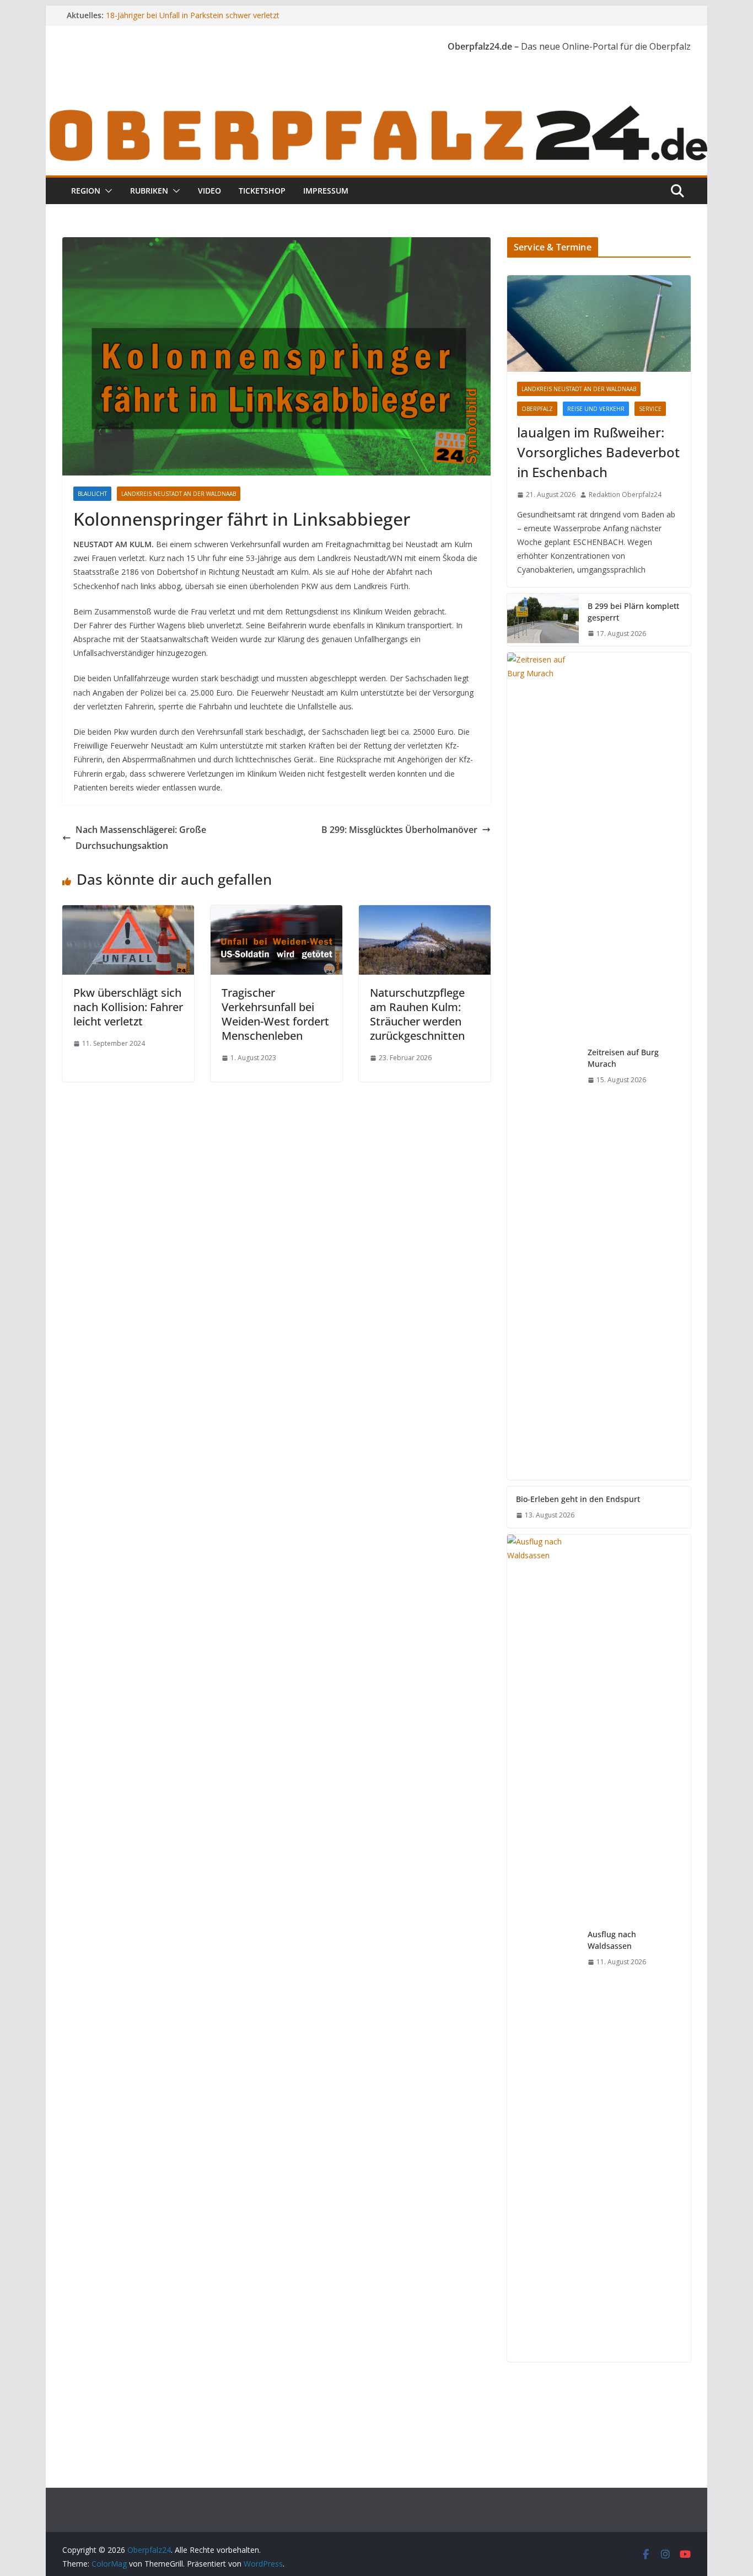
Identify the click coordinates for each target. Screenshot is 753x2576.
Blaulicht (92, 494)
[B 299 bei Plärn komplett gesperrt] (543, 620)
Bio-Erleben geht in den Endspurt (578, 1499)
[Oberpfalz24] (376, 109)
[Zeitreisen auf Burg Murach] (543, 1066)
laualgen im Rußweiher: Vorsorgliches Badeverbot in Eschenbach (598, 452)
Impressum (326, 191)
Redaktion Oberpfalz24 (625, 495)
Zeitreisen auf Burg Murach (623, 1058)
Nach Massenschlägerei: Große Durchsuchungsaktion (141, 838)
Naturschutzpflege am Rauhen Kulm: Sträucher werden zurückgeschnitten (417, 1014)
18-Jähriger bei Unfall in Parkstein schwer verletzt (193, 15)
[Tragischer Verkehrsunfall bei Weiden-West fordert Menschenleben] (276, 913)
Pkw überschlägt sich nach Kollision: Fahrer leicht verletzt (128, 1007)
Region (86, 191)
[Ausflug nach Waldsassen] (543, 1948)
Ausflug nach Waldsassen (612, 1940)
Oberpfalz (537, 409)
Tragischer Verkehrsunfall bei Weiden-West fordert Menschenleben (275, 1014)
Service (650, 409)
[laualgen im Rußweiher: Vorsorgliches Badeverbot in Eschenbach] (599, 324)
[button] (106, 191)
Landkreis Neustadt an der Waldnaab (179, 494)
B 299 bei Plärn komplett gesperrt (633, 612)
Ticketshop (262, 191)
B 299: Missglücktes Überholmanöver (399, 830)
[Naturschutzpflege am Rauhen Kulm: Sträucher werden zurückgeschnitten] (425, 913)
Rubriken (149, 191)
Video (209, 191)
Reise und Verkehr (596, 409)
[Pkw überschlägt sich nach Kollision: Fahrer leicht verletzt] (128, 913)
